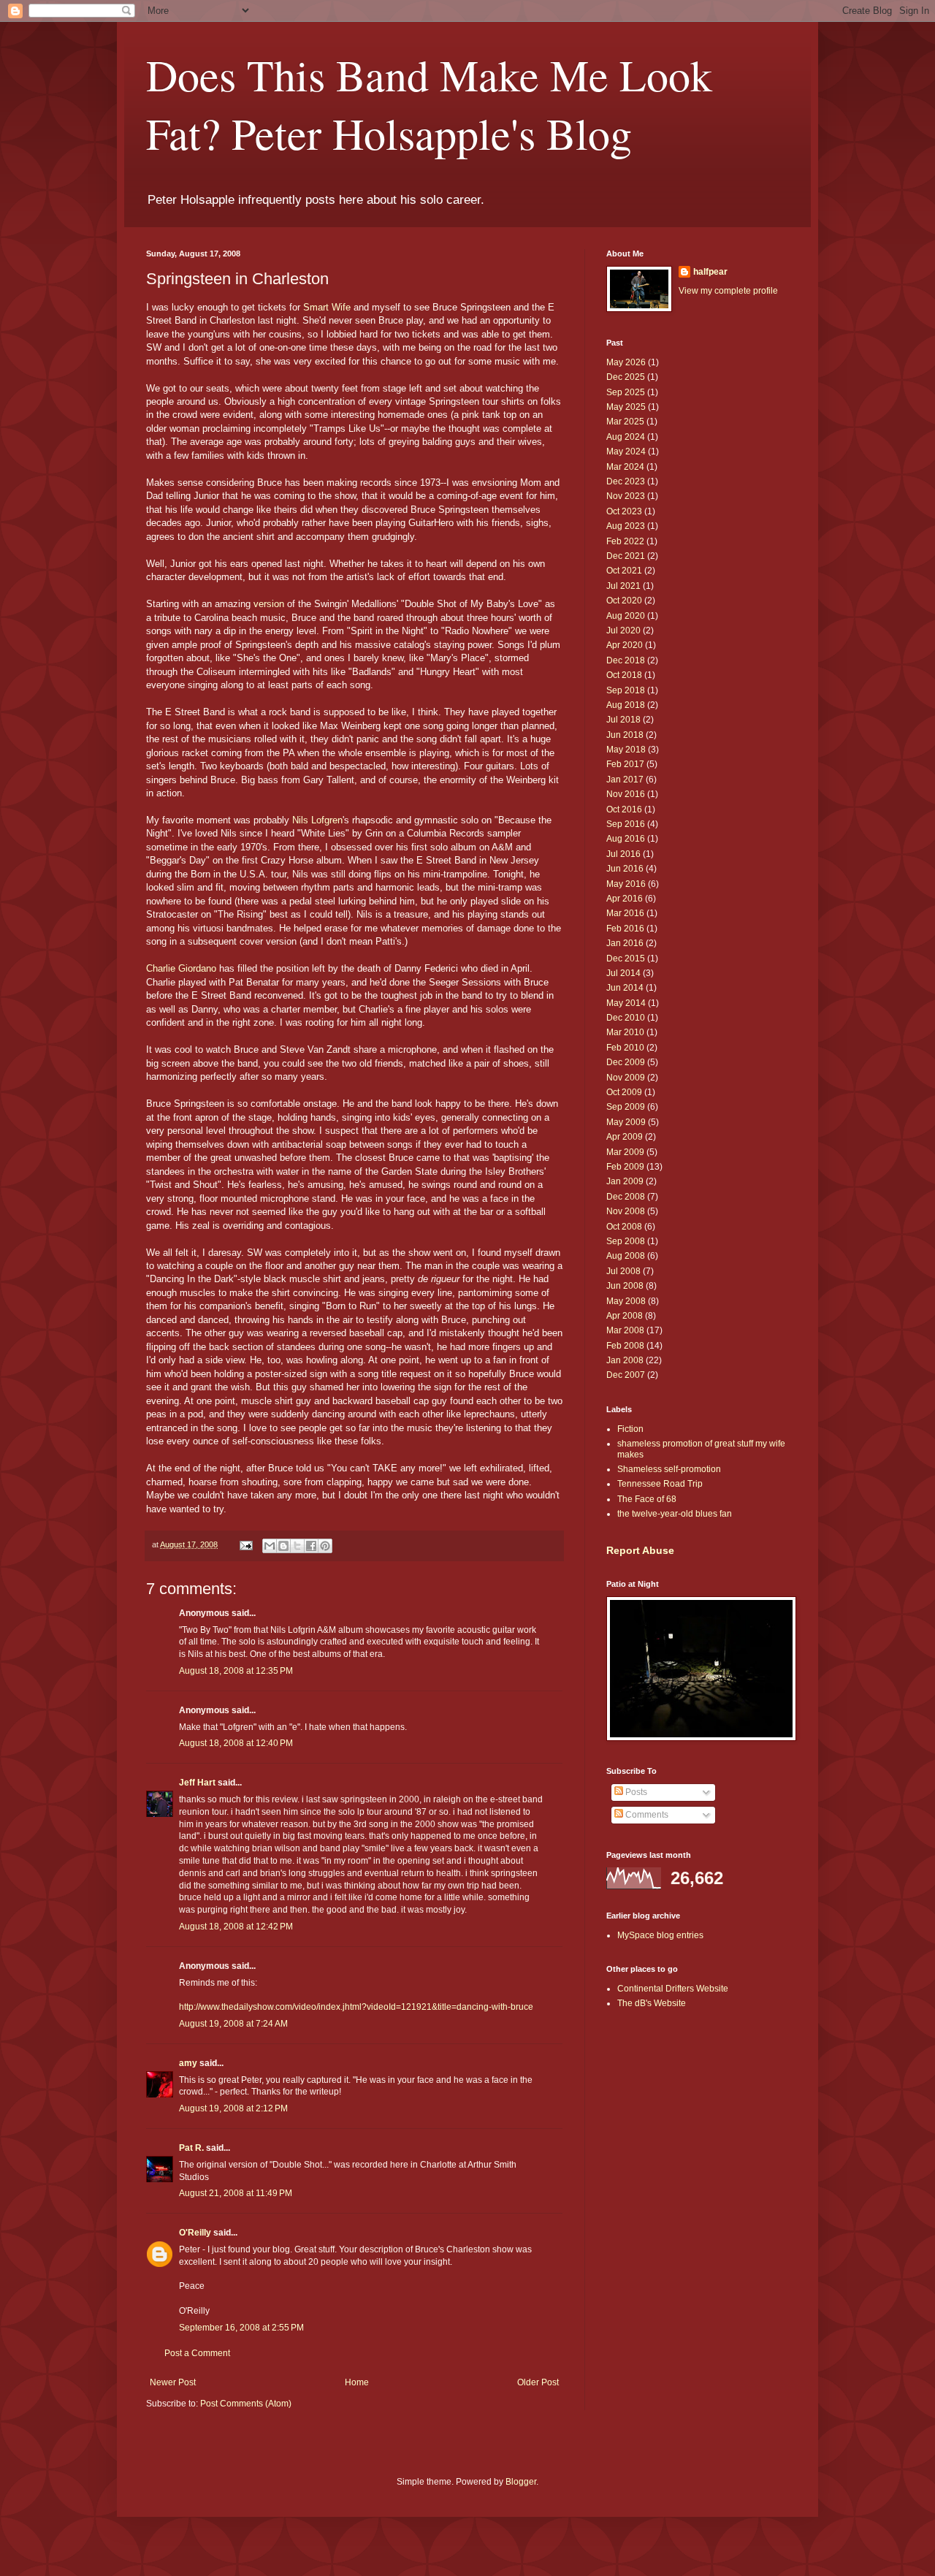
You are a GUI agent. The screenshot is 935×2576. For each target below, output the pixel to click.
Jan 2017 (625, 780)
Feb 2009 (625, 1167)
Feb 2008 (625, 1346)
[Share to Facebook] (311, 1546)
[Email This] (270, 1546)
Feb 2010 (625, 1048)
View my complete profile (728, 291)
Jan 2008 (625, 1360)
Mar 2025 (625, 422)
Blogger (521, 2482)
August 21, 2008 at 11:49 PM (236, 2193)
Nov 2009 (626, 1078)
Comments (646, 1815)
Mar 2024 (625, 467)
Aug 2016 (626, 839)
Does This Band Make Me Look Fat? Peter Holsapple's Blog (429, 104)
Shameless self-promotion (669, 1469)
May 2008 (626, 1301)
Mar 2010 (625, 1032)
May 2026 (626, 362)
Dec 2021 (626, 556)
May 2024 (626, 451)
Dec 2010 (626, 1018)
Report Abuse (640, 1550)
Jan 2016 (625, 943)
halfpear (710, 272)
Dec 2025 (626, 377)
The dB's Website (652, 2003)
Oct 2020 (624, 601)
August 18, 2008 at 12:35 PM (236, 1671)
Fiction (630, 1429)
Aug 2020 (626, 616)
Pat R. (191, 2148)
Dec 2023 (626, 481)
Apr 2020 (625, 645)
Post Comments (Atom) (246, 2404)
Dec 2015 (626, 959)
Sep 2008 (626, 1241)
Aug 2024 (626, 437)
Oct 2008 (624, 1227)
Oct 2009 (624, 1092)
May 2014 (626, 1003)
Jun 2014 (625, 988)
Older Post (538, 2382)
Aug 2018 (626, 705)
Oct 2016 (624, 809)
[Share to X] (297, 1546)
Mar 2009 (625, 1152)
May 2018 (626, 750)
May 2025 (626, 407)
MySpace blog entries (660, 1935)
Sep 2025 (626, 392)
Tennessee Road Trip (660, 1484)
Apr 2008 (625, 1316)
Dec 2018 (626, 660)
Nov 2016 (626, 794)
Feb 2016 (625, 929)
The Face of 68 (647, 1499)
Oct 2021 (624, 571)
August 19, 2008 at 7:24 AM (233, 2024)
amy (188, 2063)
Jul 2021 (623, 586)
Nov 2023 (626, 496)
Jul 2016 (623, 854)
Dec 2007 (626, 1375)
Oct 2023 (624, 511)
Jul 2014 (623, 973)
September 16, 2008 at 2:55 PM (241, 2328)
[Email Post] (245, 1544)
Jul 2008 (623, 1271)
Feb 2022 (625, 541)
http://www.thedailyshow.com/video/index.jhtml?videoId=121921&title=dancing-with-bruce (356, 2007)
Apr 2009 (625, 1137)
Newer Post (173, 2382)
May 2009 (626, 1122)
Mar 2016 (625, 913)
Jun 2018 (625, 735)
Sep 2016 (626, 824)
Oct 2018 (624, 675)
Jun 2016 (625, 869)
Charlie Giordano (181, 968)
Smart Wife (327, 307)
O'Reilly (195, 2233)
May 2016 (626, 884)
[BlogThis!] (283, 1546)
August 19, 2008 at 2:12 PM (233, 2108)
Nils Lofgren (317, 820)
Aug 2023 (626, 526)
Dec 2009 (626, 1062)
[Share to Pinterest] (325, 1546)
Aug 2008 (626, 1256)
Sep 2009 (626, 1107)
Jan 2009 (625, 1181)
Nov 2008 (626, 1211)
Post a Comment (197, 2353)
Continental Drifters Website (673, 1989)
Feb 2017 (625, 764)
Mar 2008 (625, 1330)
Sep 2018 (626, 690)
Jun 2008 (625, 1286)
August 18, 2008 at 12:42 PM (236, 1927)
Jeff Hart (197, 1783)
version (269, 604)
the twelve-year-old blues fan (675, 1514)
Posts (635, 1792)
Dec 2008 (626, 1197)
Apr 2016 (625, 899)
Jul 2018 (623, 720)
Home (357, 2382)
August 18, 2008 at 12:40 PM (236, 1743)
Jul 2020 (623, 630)
